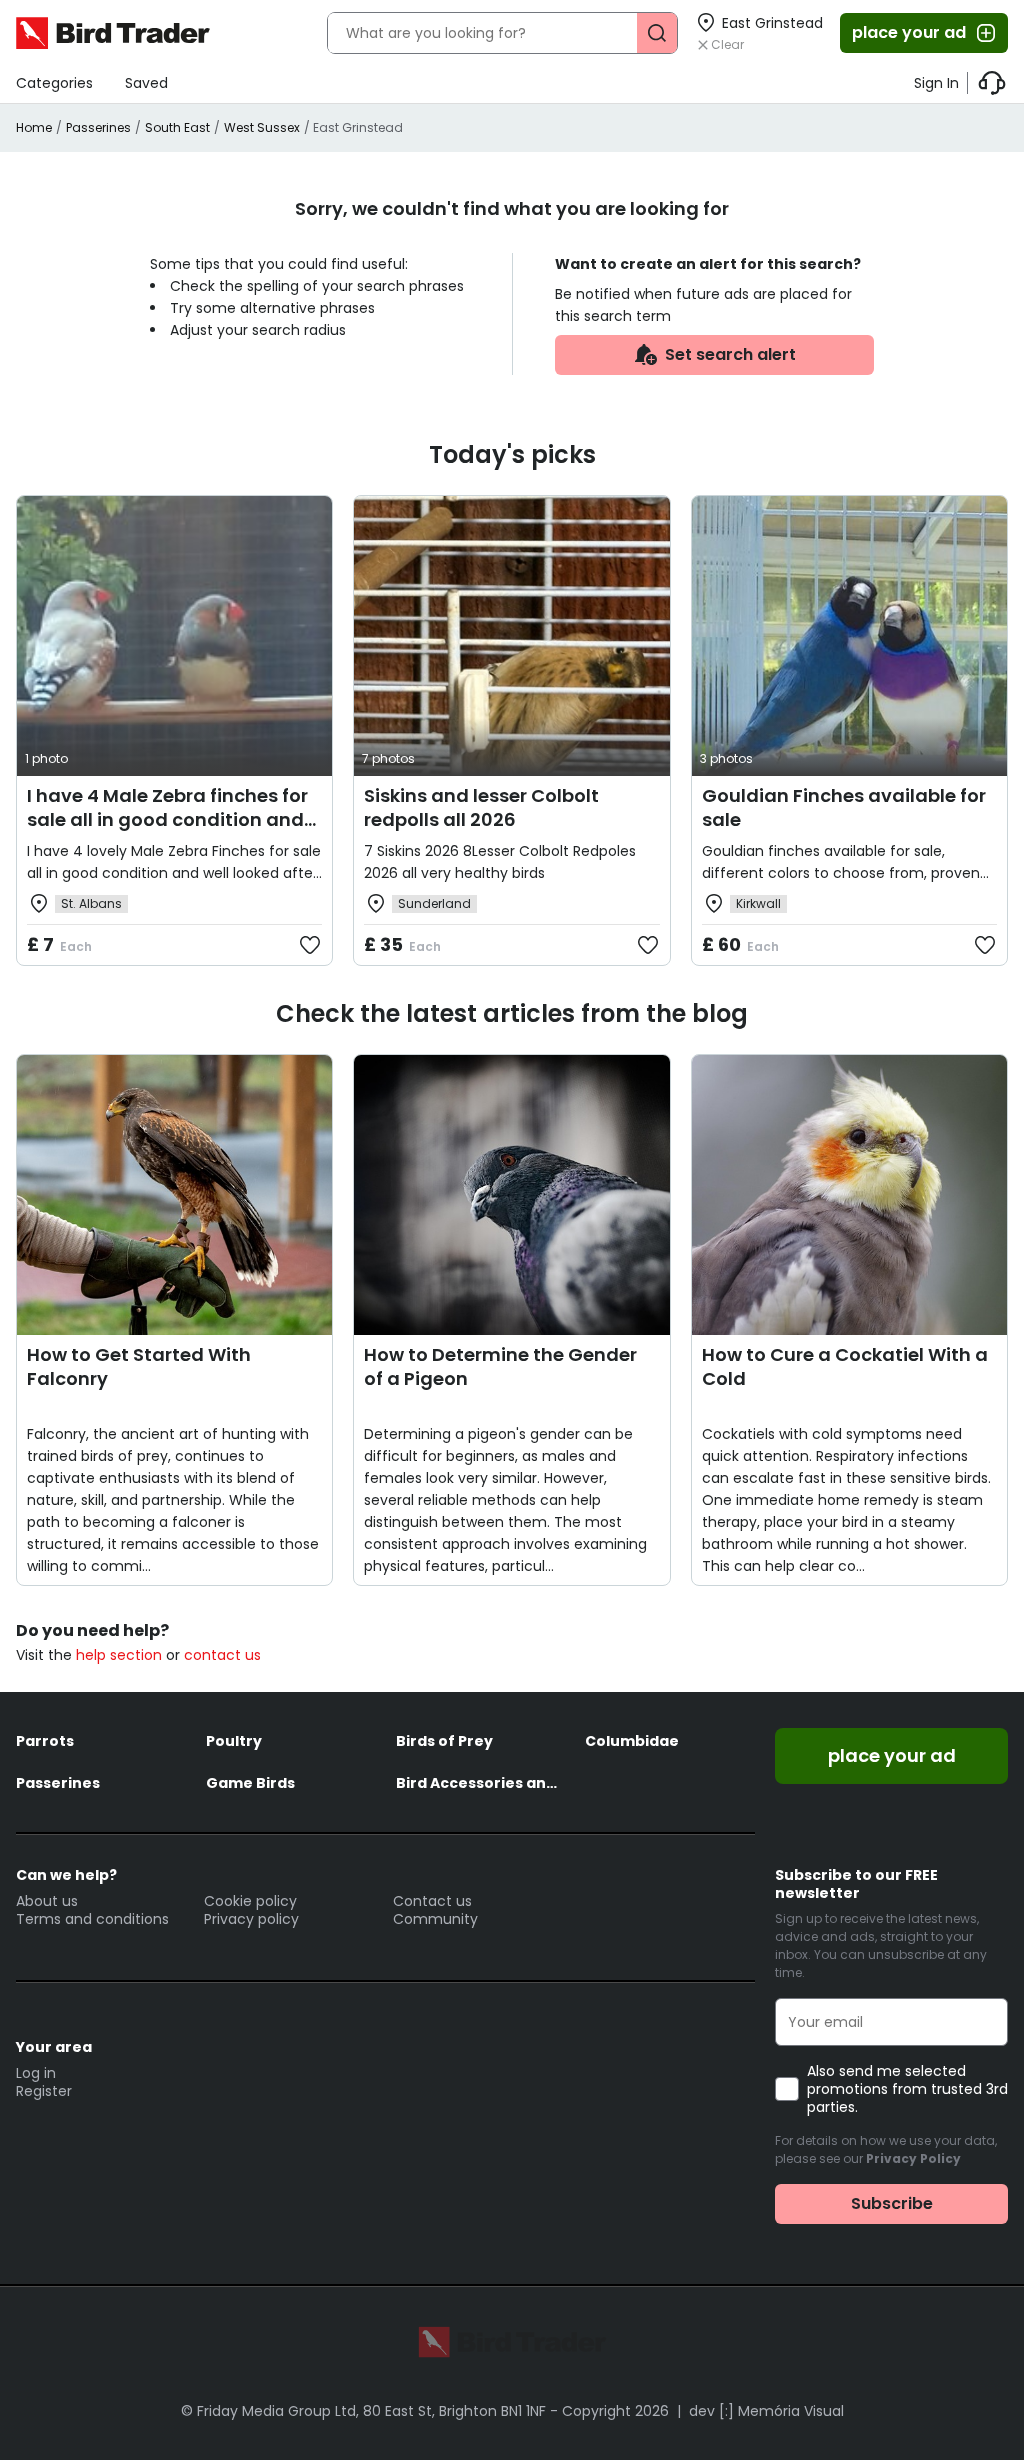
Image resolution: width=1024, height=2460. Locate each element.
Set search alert (730, 354)
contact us (222, 1655)
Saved (146, 83)
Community (435, 1919)
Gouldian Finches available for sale (844, 807)
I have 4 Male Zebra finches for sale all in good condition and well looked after (167, 819)
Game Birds (250, 1783)
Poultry (234, 1741)
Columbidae (632, 1741)
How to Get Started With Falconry (139, 1366)
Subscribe (892, 2203)
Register (44, 2091)
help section (119, 1655)
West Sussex (262, 127)
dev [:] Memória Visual (766, 2411)
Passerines (98, 127)
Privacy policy (251, 1919)
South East (177, 127)
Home (34, 127)
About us (47, 1901)
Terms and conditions (92, 1919)
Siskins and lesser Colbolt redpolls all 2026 (481, 807)
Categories (54, 83)
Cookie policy (250, 1901)
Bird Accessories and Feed (481, 1783)
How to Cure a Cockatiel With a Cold (845, 1366)
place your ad (909, 32)
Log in (36, 2073)
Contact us (432, 1901)
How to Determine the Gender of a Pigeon (500, 1366)
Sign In (936, 83)
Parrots (45, 1741)
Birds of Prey (444, 1741)
